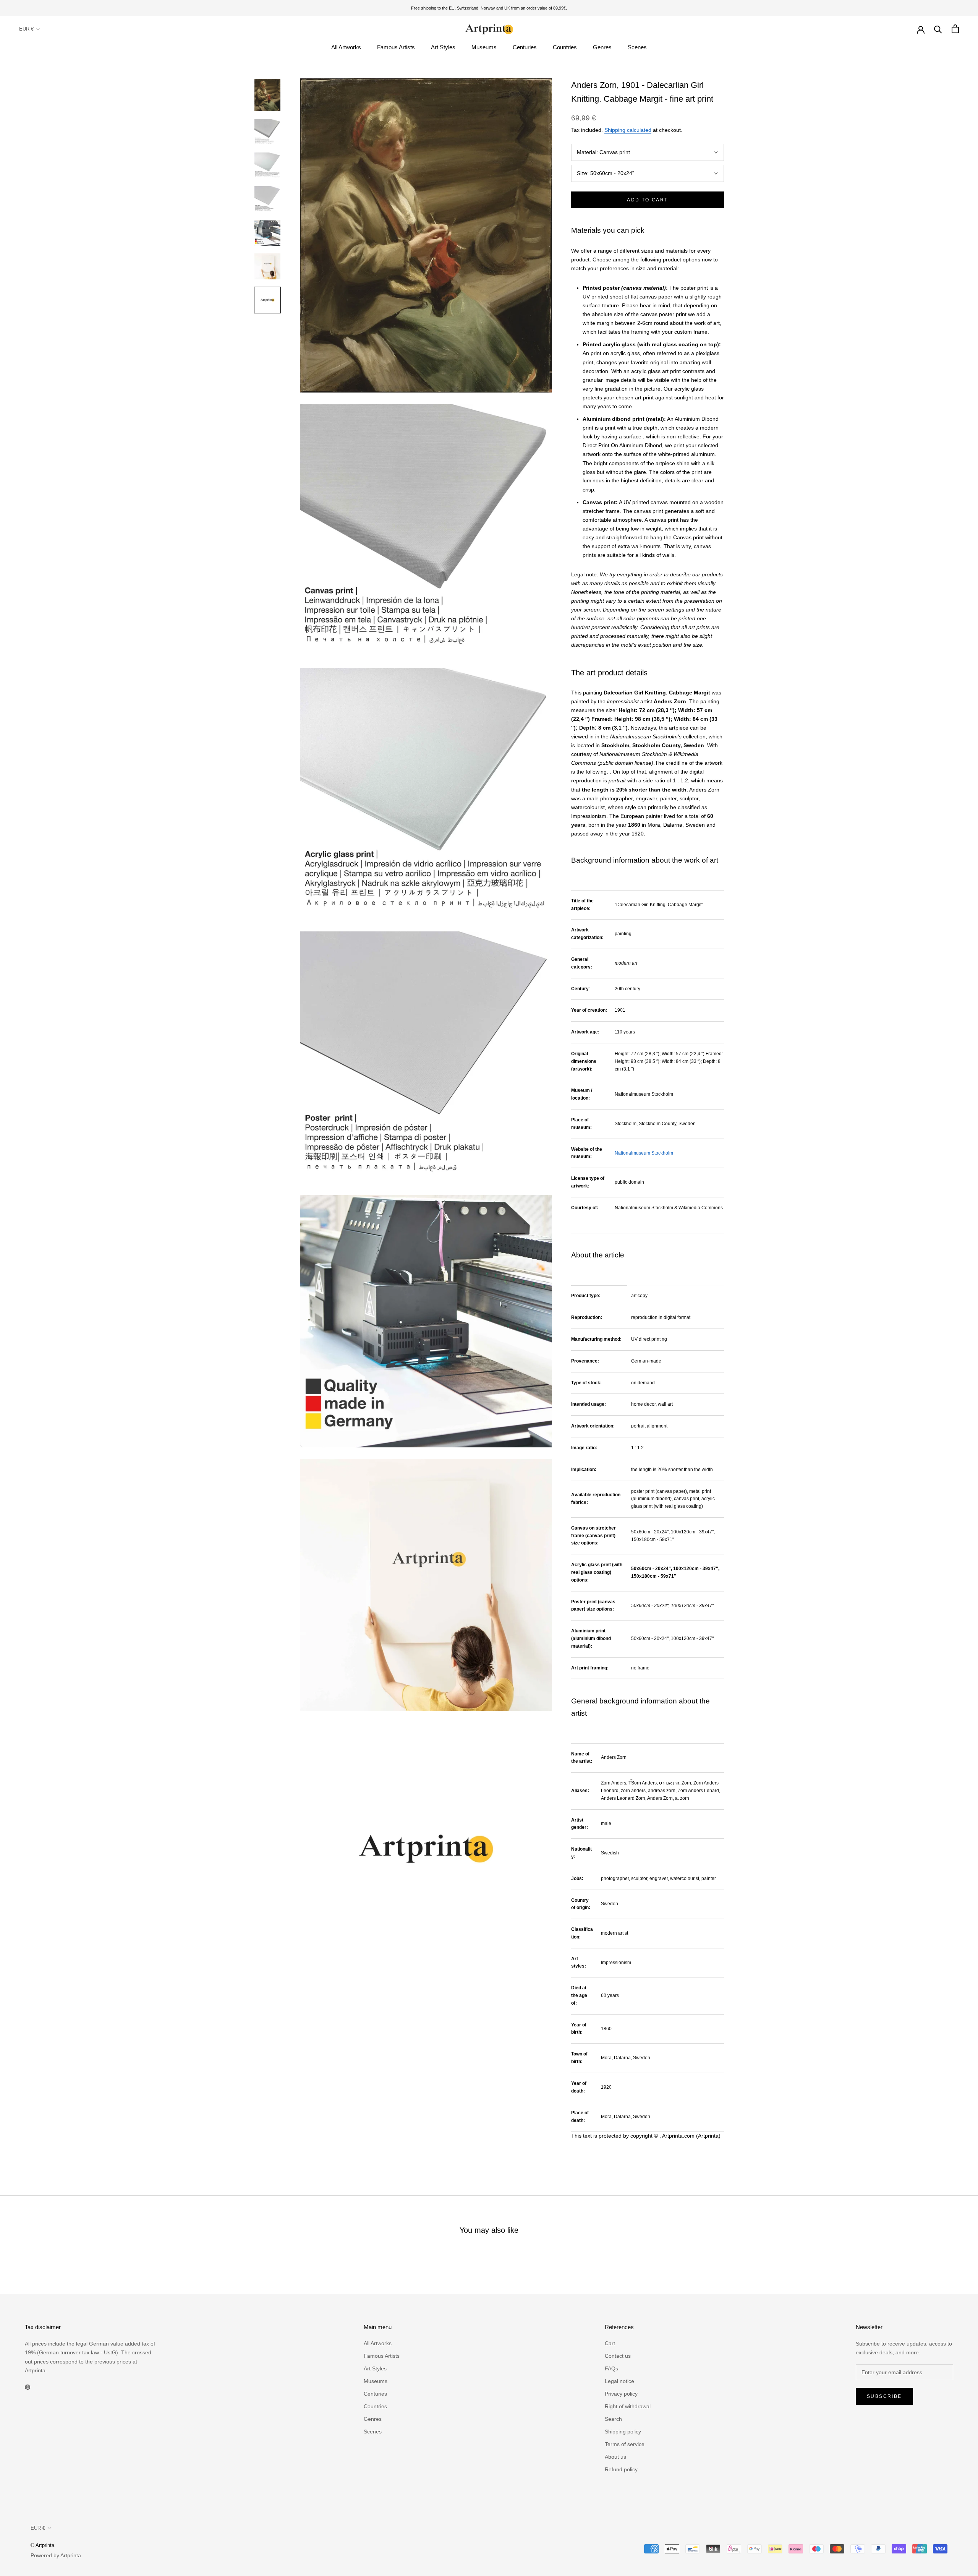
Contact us (618, 2356)
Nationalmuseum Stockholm (644, 1153)
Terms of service (625, 2444)
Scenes (637, 47)
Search (613, 2419)
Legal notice (619, 2381)
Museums (484, 47)
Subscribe (884, 2396)
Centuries (525, 47)
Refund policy (621, 2469)
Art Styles (443, 47)
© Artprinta (42, 2545)
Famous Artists (396, 47)
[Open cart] (955, 29)
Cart (610, 2343)
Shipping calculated (628, 130)
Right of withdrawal (628, 2406)
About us (615, 2457)
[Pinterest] (28, 2387)
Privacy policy (621, 2394)
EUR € (26, 29)
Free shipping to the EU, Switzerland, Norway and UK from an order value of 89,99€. (489, 8)
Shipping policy (623, 2432)
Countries (565, 47)
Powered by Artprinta (56, 2555)
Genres (602, 47)
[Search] (938, 29)
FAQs (611, 2368)
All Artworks (346, 47)
